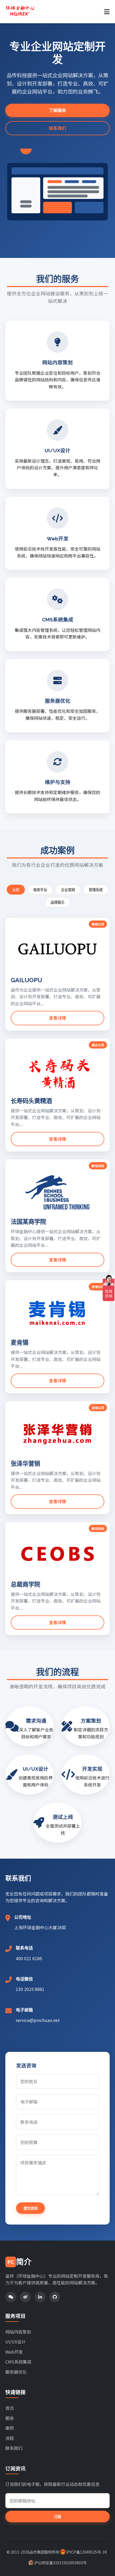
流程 (10, 2438)
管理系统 (96, 890)
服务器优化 (16, 2372)
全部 (16, 890)
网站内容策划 (18, 2332)
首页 (10, 2408)
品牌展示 (57, 902)
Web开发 (14, 2352)
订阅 (57, 2517)
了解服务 (57, 110)
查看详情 (57, 1018)
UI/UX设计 (16, 2342)
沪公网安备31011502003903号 (60, 2563)
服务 (10, 2418)
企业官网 (68, 890)
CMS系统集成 (18, 2362)
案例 (10, 2428)
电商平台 (40, 890)
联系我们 (57, 128)
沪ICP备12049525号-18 (86, 2552)
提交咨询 (30, 2208)
